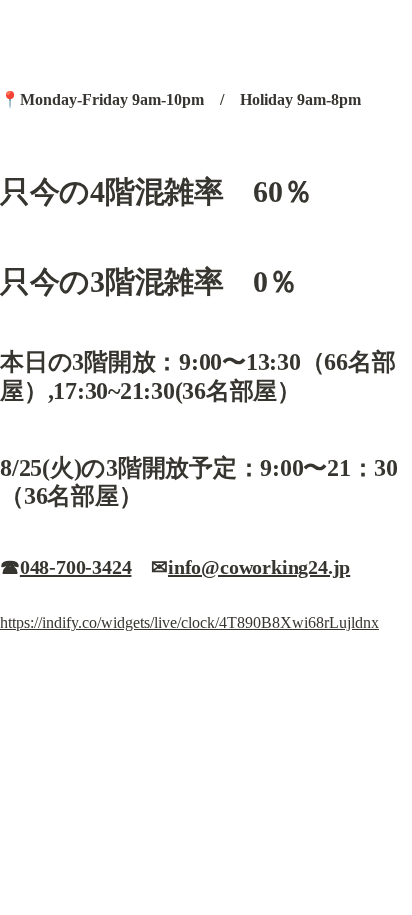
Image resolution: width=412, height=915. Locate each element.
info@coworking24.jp (259, 567)
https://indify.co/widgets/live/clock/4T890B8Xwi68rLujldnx (189, 622)
